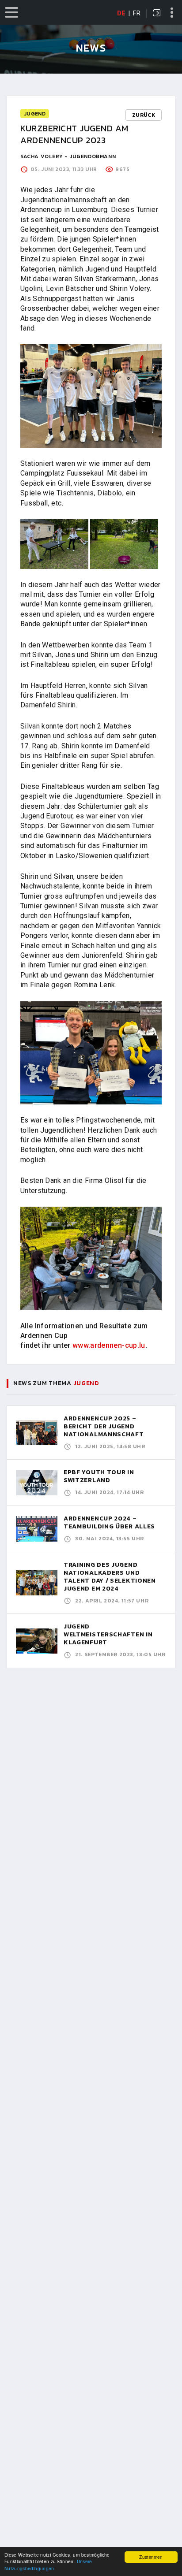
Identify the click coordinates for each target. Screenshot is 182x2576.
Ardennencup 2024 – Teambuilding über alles (109, 1522)
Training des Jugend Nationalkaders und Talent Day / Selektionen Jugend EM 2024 (110, 1577)
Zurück (144, 115)
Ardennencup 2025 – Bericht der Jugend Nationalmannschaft (104, 1426)
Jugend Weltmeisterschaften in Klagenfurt (108, 1634)
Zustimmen (151, 2557)
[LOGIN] (157, 14)
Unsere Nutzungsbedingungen (48, 2565)
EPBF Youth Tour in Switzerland (99, 1476)
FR (137, 13)
